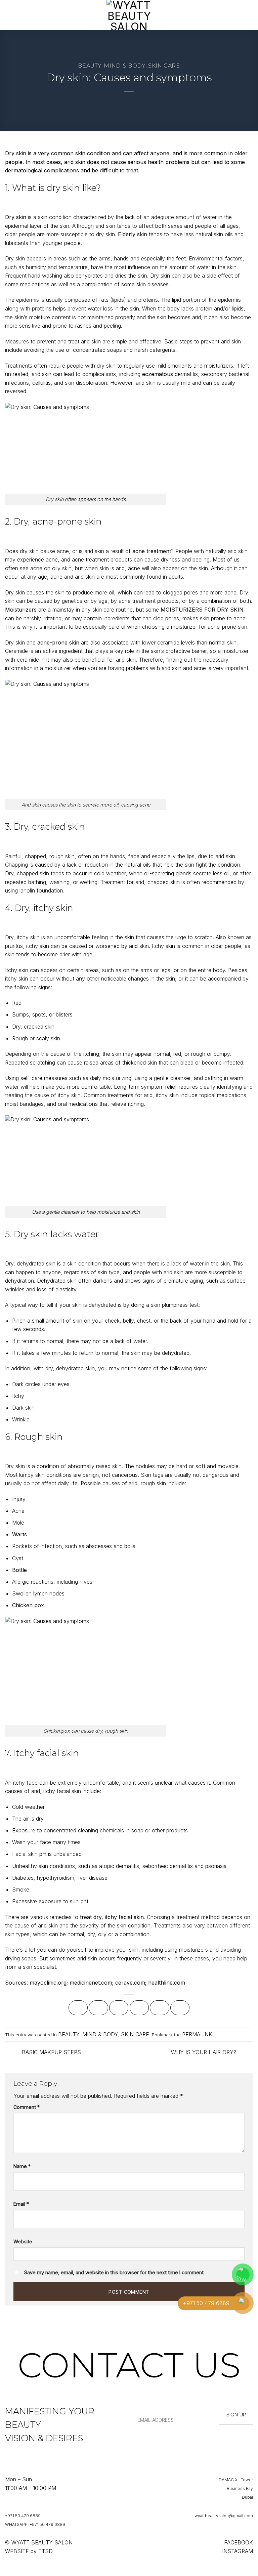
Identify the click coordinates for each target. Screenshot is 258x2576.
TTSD (46, 2551)
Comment (27, 2107)
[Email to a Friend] (139, 2008)
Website (23, 2241)
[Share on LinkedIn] (180, 2008)
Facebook (239, 2542)
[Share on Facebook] (98, 2008)
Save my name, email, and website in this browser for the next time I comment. (114, 2272)
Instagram (238, 2551)
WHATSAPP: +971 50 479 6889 (35, 2524)
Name (22, 2166)
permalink (197, 2034)
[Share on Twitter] (119, 2008)
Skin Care (164, 66)
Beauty (90, 66)
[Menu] (9, 15)
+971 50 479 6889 (23, 2516)
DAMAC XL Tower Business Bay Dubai (236, 2488)
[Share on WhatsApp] (78, 2008)
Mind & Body (125, 66)
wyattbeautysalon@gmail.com (224, 2516)
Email (21, 2204)
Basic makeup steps (51, 2052)
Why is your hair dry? (204, 2052)
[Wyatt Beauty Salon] (129, 15)
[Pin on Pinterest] (159, 2008)
